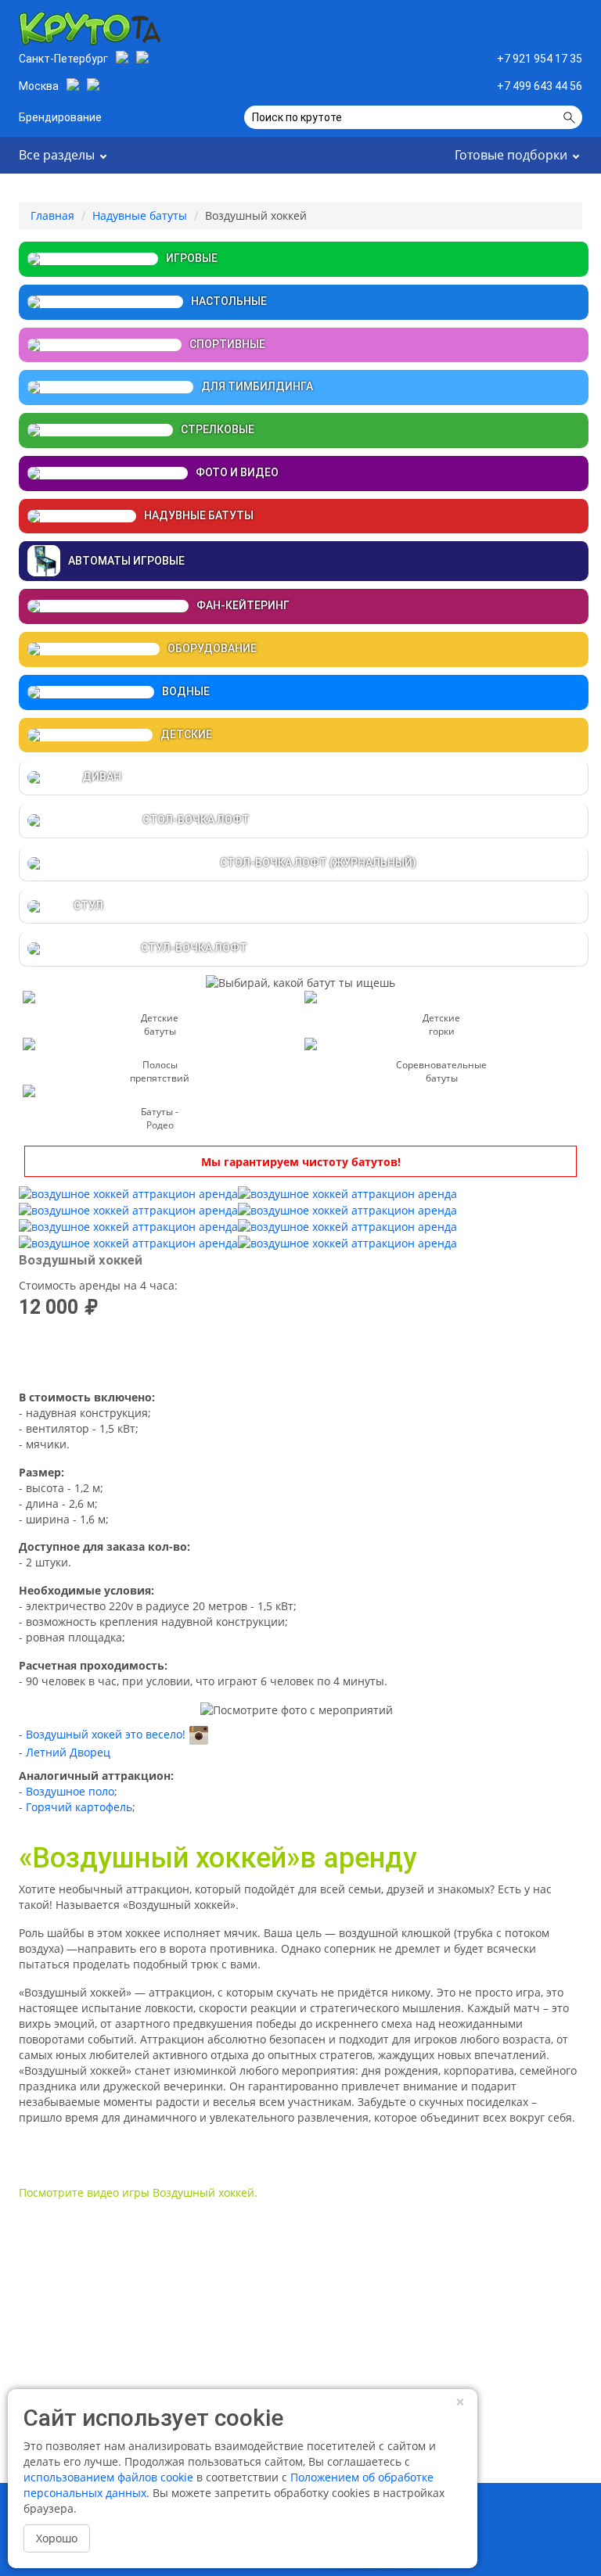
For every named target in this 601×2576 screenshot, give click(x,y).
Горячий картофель (79, 1807)
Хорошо (57, 2538)
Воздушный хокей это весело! (106, 1734)
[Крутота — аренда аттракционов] (90, 25)
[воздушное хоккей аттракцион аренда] (128, 1193)
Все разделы (57, 155)
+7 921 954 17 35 (540, 59)
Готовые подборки (511, 155)
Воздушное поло (70, 1791)
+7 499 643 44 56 (540, 86)
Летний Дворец (68, 1752)
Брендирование (60, 117)
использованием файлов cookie (108, 2477)
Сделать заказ (300, 1355)
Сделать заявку (521, 25)
